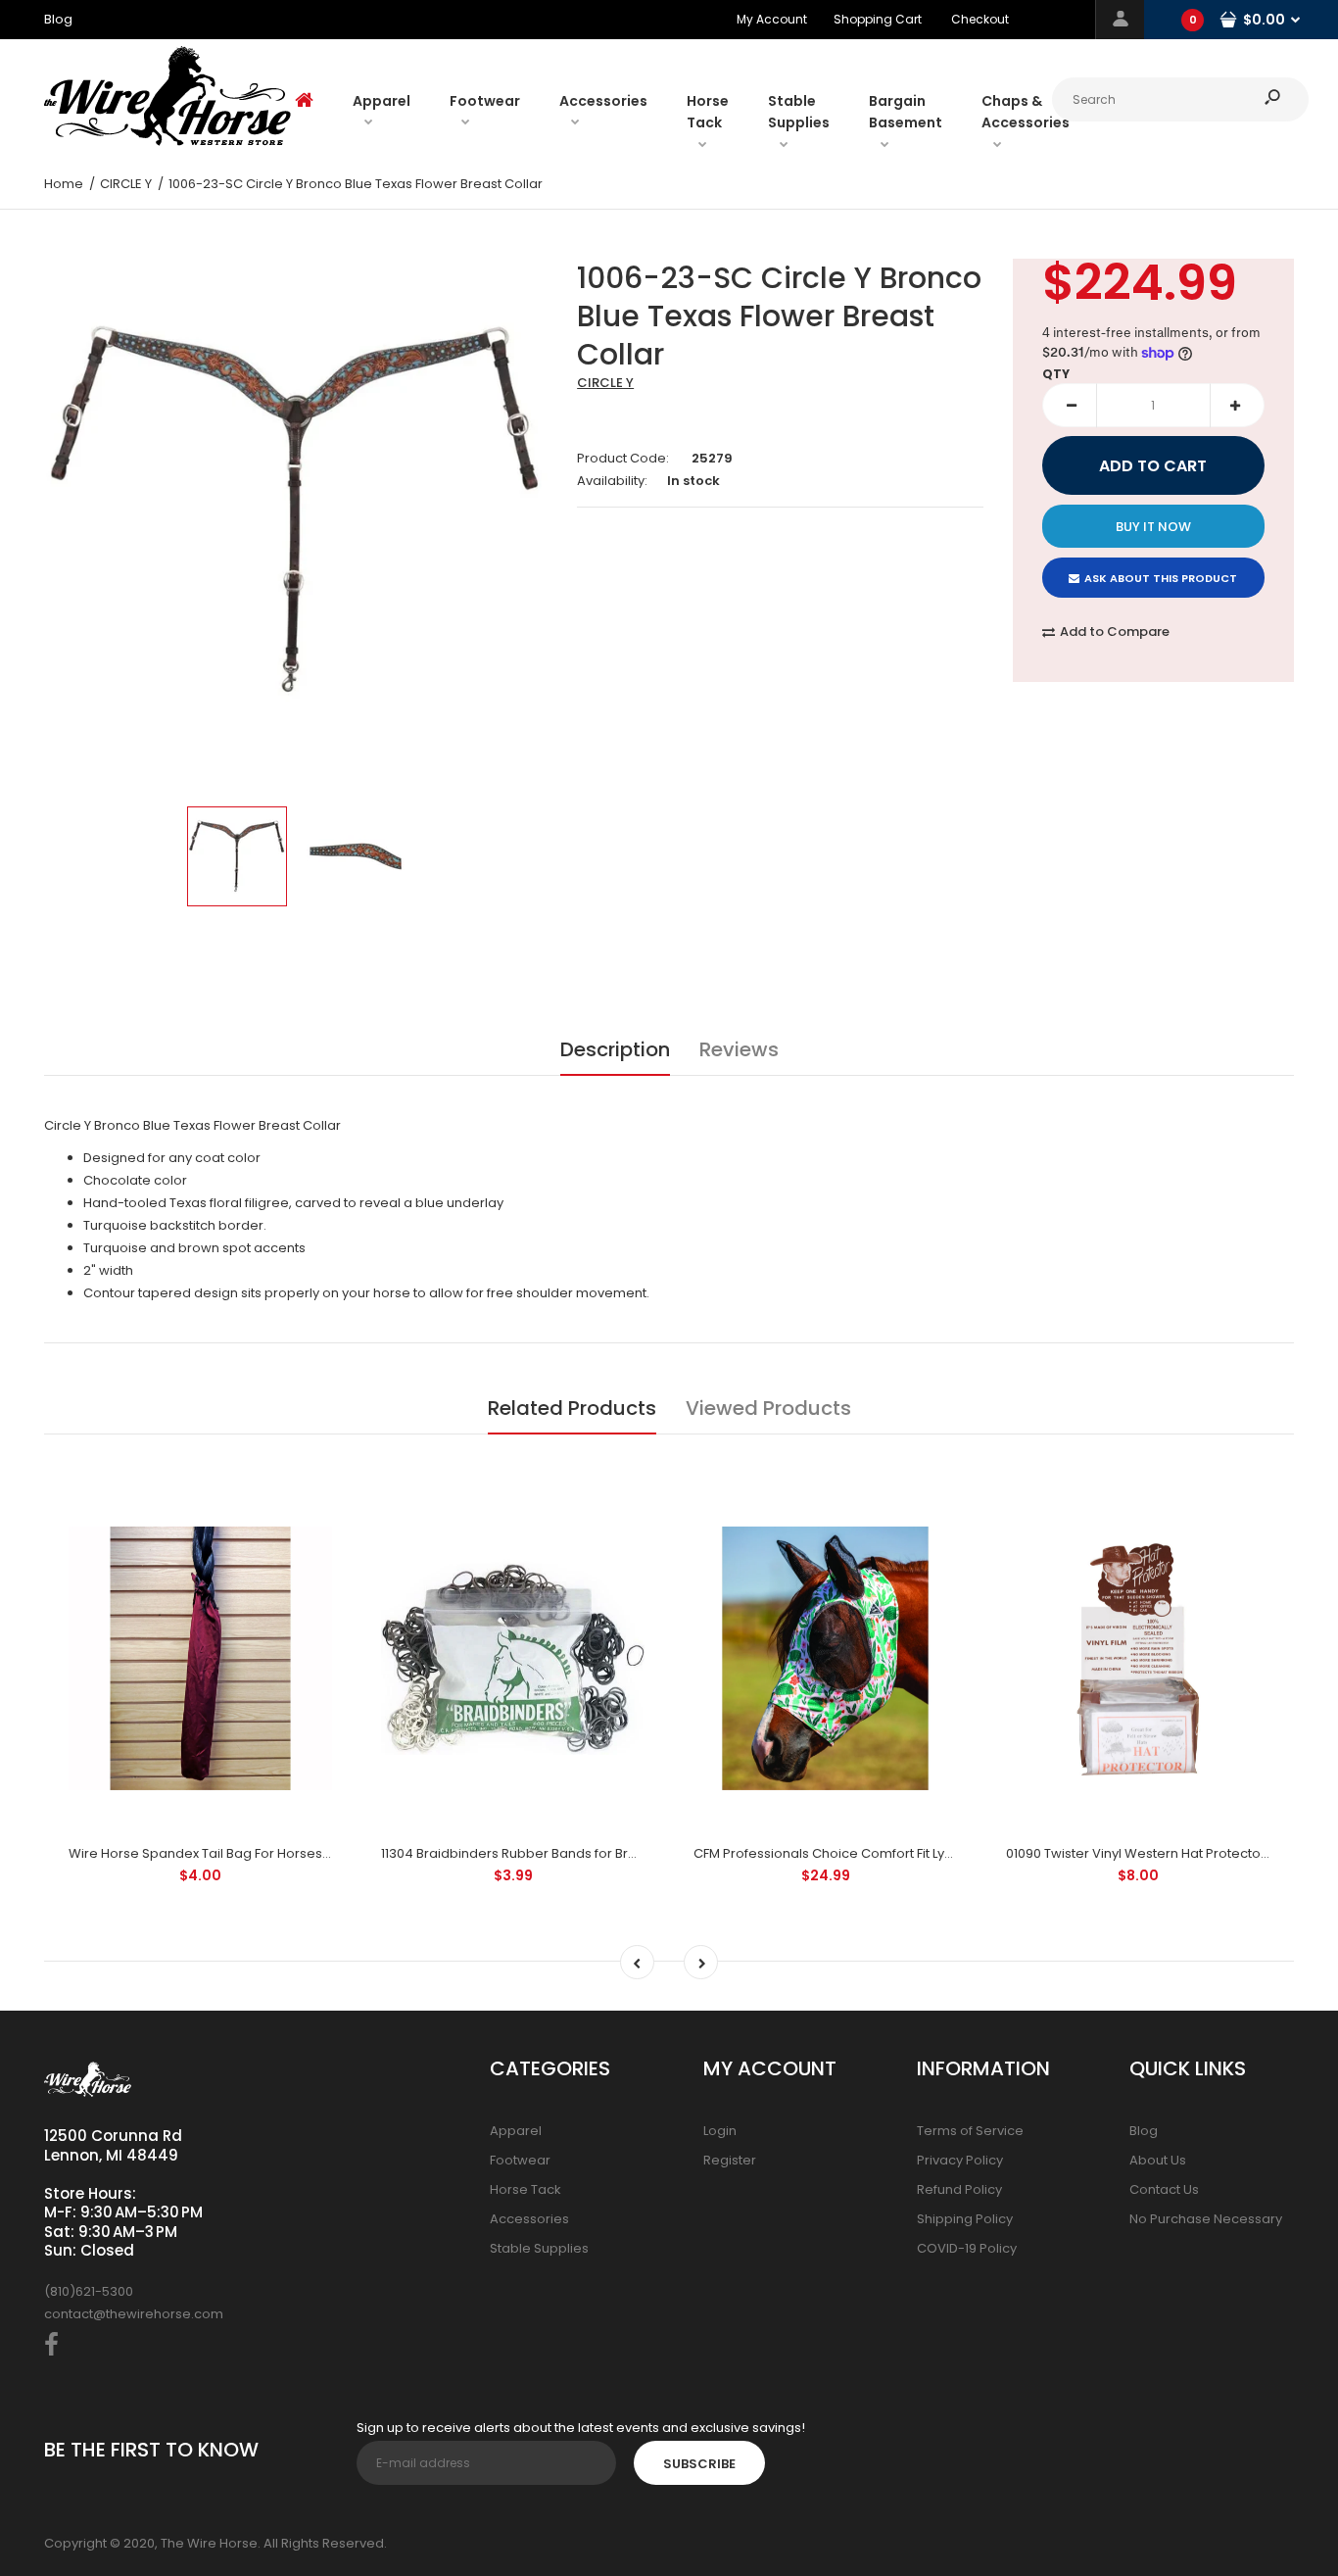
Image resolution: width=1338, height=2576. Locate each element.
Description (615, 1049)
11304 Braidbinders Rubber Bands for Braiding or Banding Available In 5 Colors (627, 1853)
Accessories (529, 2219)
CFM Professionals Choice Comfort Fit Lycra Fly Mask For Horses (892, 1853)
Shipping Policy (965, 2219)
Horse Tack (526, 2189)
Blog (1144, 2131)
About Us (1158, 2160)
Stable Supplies (539, 2248)
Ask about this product (1161, 578)
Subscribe (699, 2464)
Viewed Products (768, 1408)
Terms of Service (970, 2131)
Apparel (516, 2131)
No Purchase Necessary (1206, 2219)
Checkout (980, 19)
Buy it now (1153, 527)
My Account (772, 19)
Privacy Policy (960, 2160)
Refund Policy (959, 2189)
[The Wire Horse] (167, 142)
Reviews (739, 1049)
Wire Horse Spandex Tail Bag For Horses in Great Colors (244, 1853)
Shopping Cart (878, 19)
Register (730, 2160)
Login (720, 2131)
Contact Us (1164, 2189)
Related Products (572, 1408)
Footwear (520, 2160)
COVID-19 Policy (967, 2248)
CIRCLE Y (605, 383)
